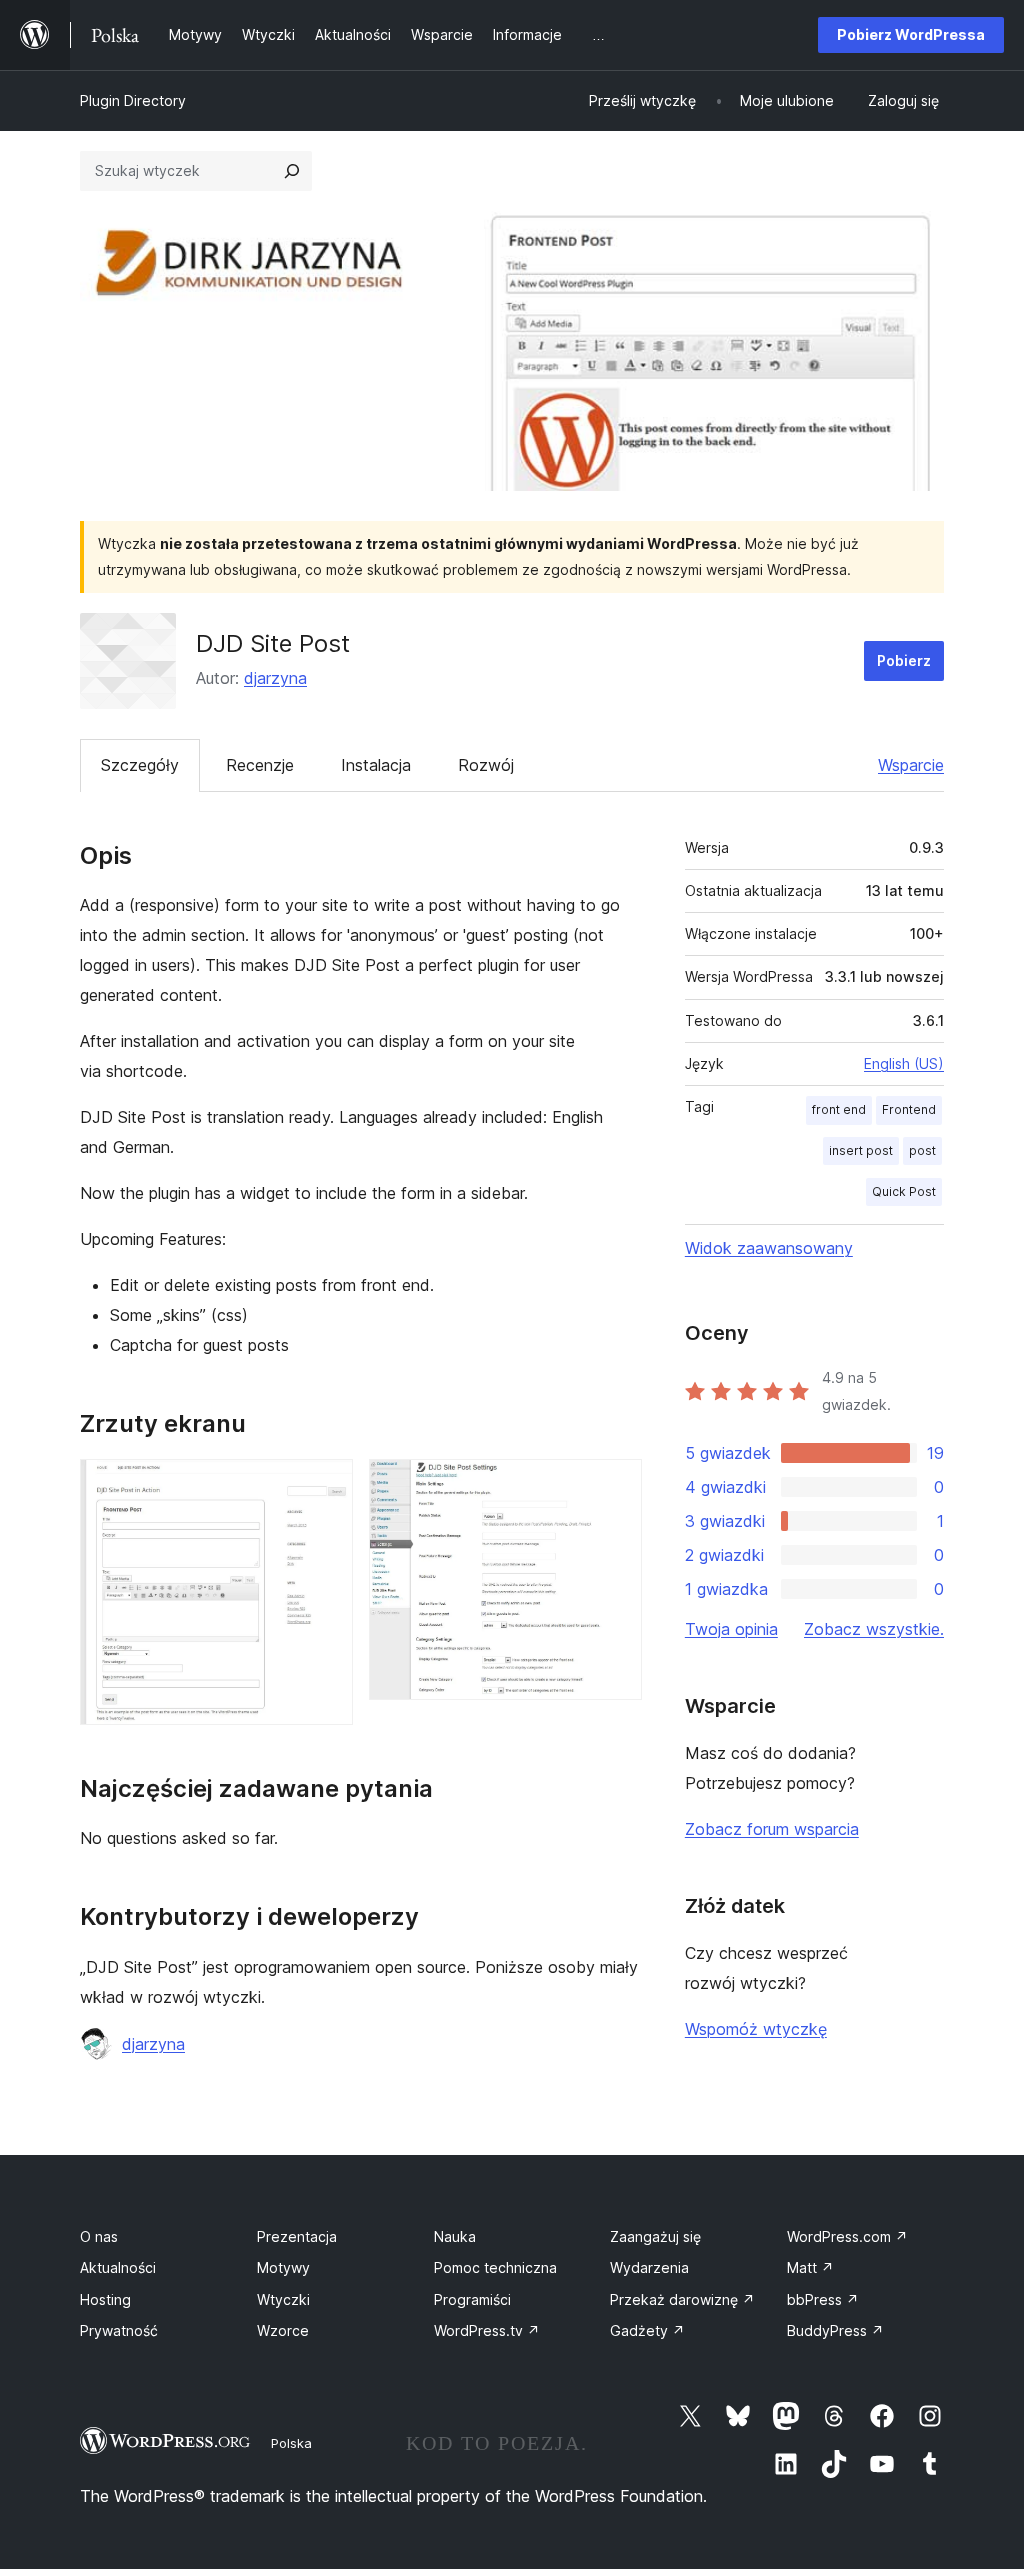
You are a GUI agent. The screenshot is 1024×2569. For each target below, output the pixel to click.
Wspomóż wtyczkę (756, 2029)
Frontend (909, 1109)
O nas (99, 2236)
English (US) (904, 1063)
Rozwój (486, 765)
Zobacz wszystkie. (874, 1629)
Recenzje (260, 765)
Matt (810, 2267)
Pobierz (904, 660)
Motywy (283, 2267)
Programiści (472, 2299)
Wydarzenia (649, 2267)
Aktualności (118, 2267)
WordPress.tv (487, 2330)
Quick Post (904, 1191)
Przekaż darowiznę (682, 2299)
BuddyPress (835, 2330)
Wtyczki (283, 2299)
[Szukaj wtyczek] (292, 171)
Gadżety (647, 2330)
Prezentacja (297, 2236)
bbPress (823, 2299)
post (922, 1150)
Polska (291, 2443)
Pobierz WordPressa (911, 34)
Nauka (455, 2236)
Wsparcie (911, 765)
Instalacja (376, 765)
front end (839, 1109)
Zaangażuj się (655, 2236)
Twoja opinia (731, 1629)
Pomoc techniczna (495, 2267)
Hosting (105, 2299)
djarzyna (275, 678)
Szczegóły (140, 765)
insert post (861, 1150)
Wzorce (283, 2330)
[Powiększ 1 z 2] (326, 1486)
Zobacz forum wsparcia (772, 1829)
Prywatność (119, 2330)
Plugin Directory (133, 100)
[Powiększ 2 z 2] (615, 1486)
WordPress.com (847, 2236)
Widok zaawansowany (769, 1248)
